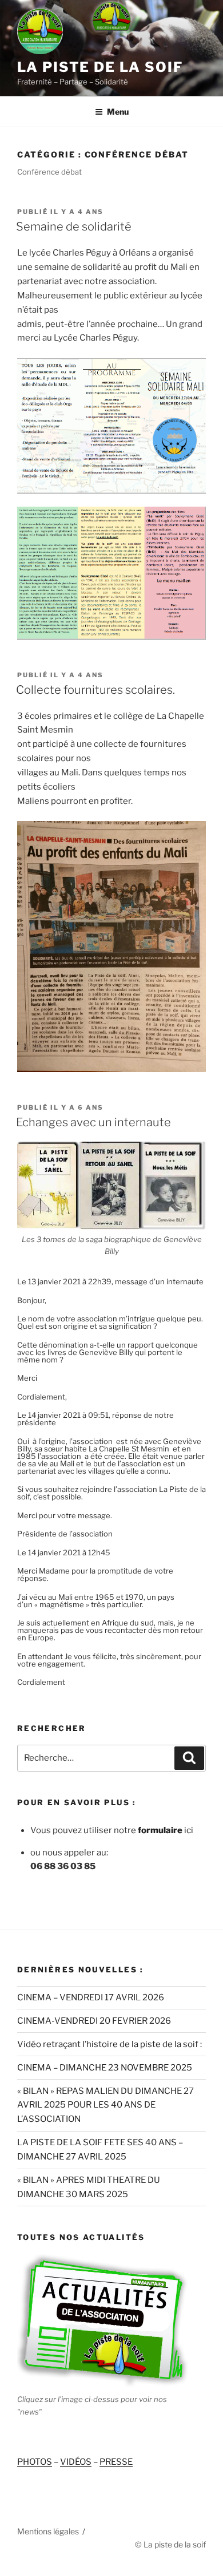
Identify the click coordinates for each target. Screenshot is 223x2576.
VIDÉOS (76, 2462)
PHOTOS (35, 2462)
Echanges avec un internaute (93, 1122)
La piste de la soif (100, 67)
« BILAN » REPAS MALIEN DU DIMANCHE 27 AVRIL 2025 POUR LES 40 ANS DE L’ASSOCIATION (105, 2105)
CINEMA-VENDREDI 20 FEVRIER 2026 (94, 2021)
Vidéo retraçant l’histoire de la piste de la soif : (109, 2044)
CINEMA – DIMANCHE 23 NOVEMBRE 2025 (105, 2068)
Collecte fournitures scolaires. (95, 690)
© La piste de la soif (170, 2544)
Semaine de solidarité (74, 227)
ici (165, 1830)
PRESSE (116, 2462)
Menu (118, 112)
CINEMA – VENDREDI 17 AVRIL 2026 (91, 1997)
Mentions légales (48, 2531)
